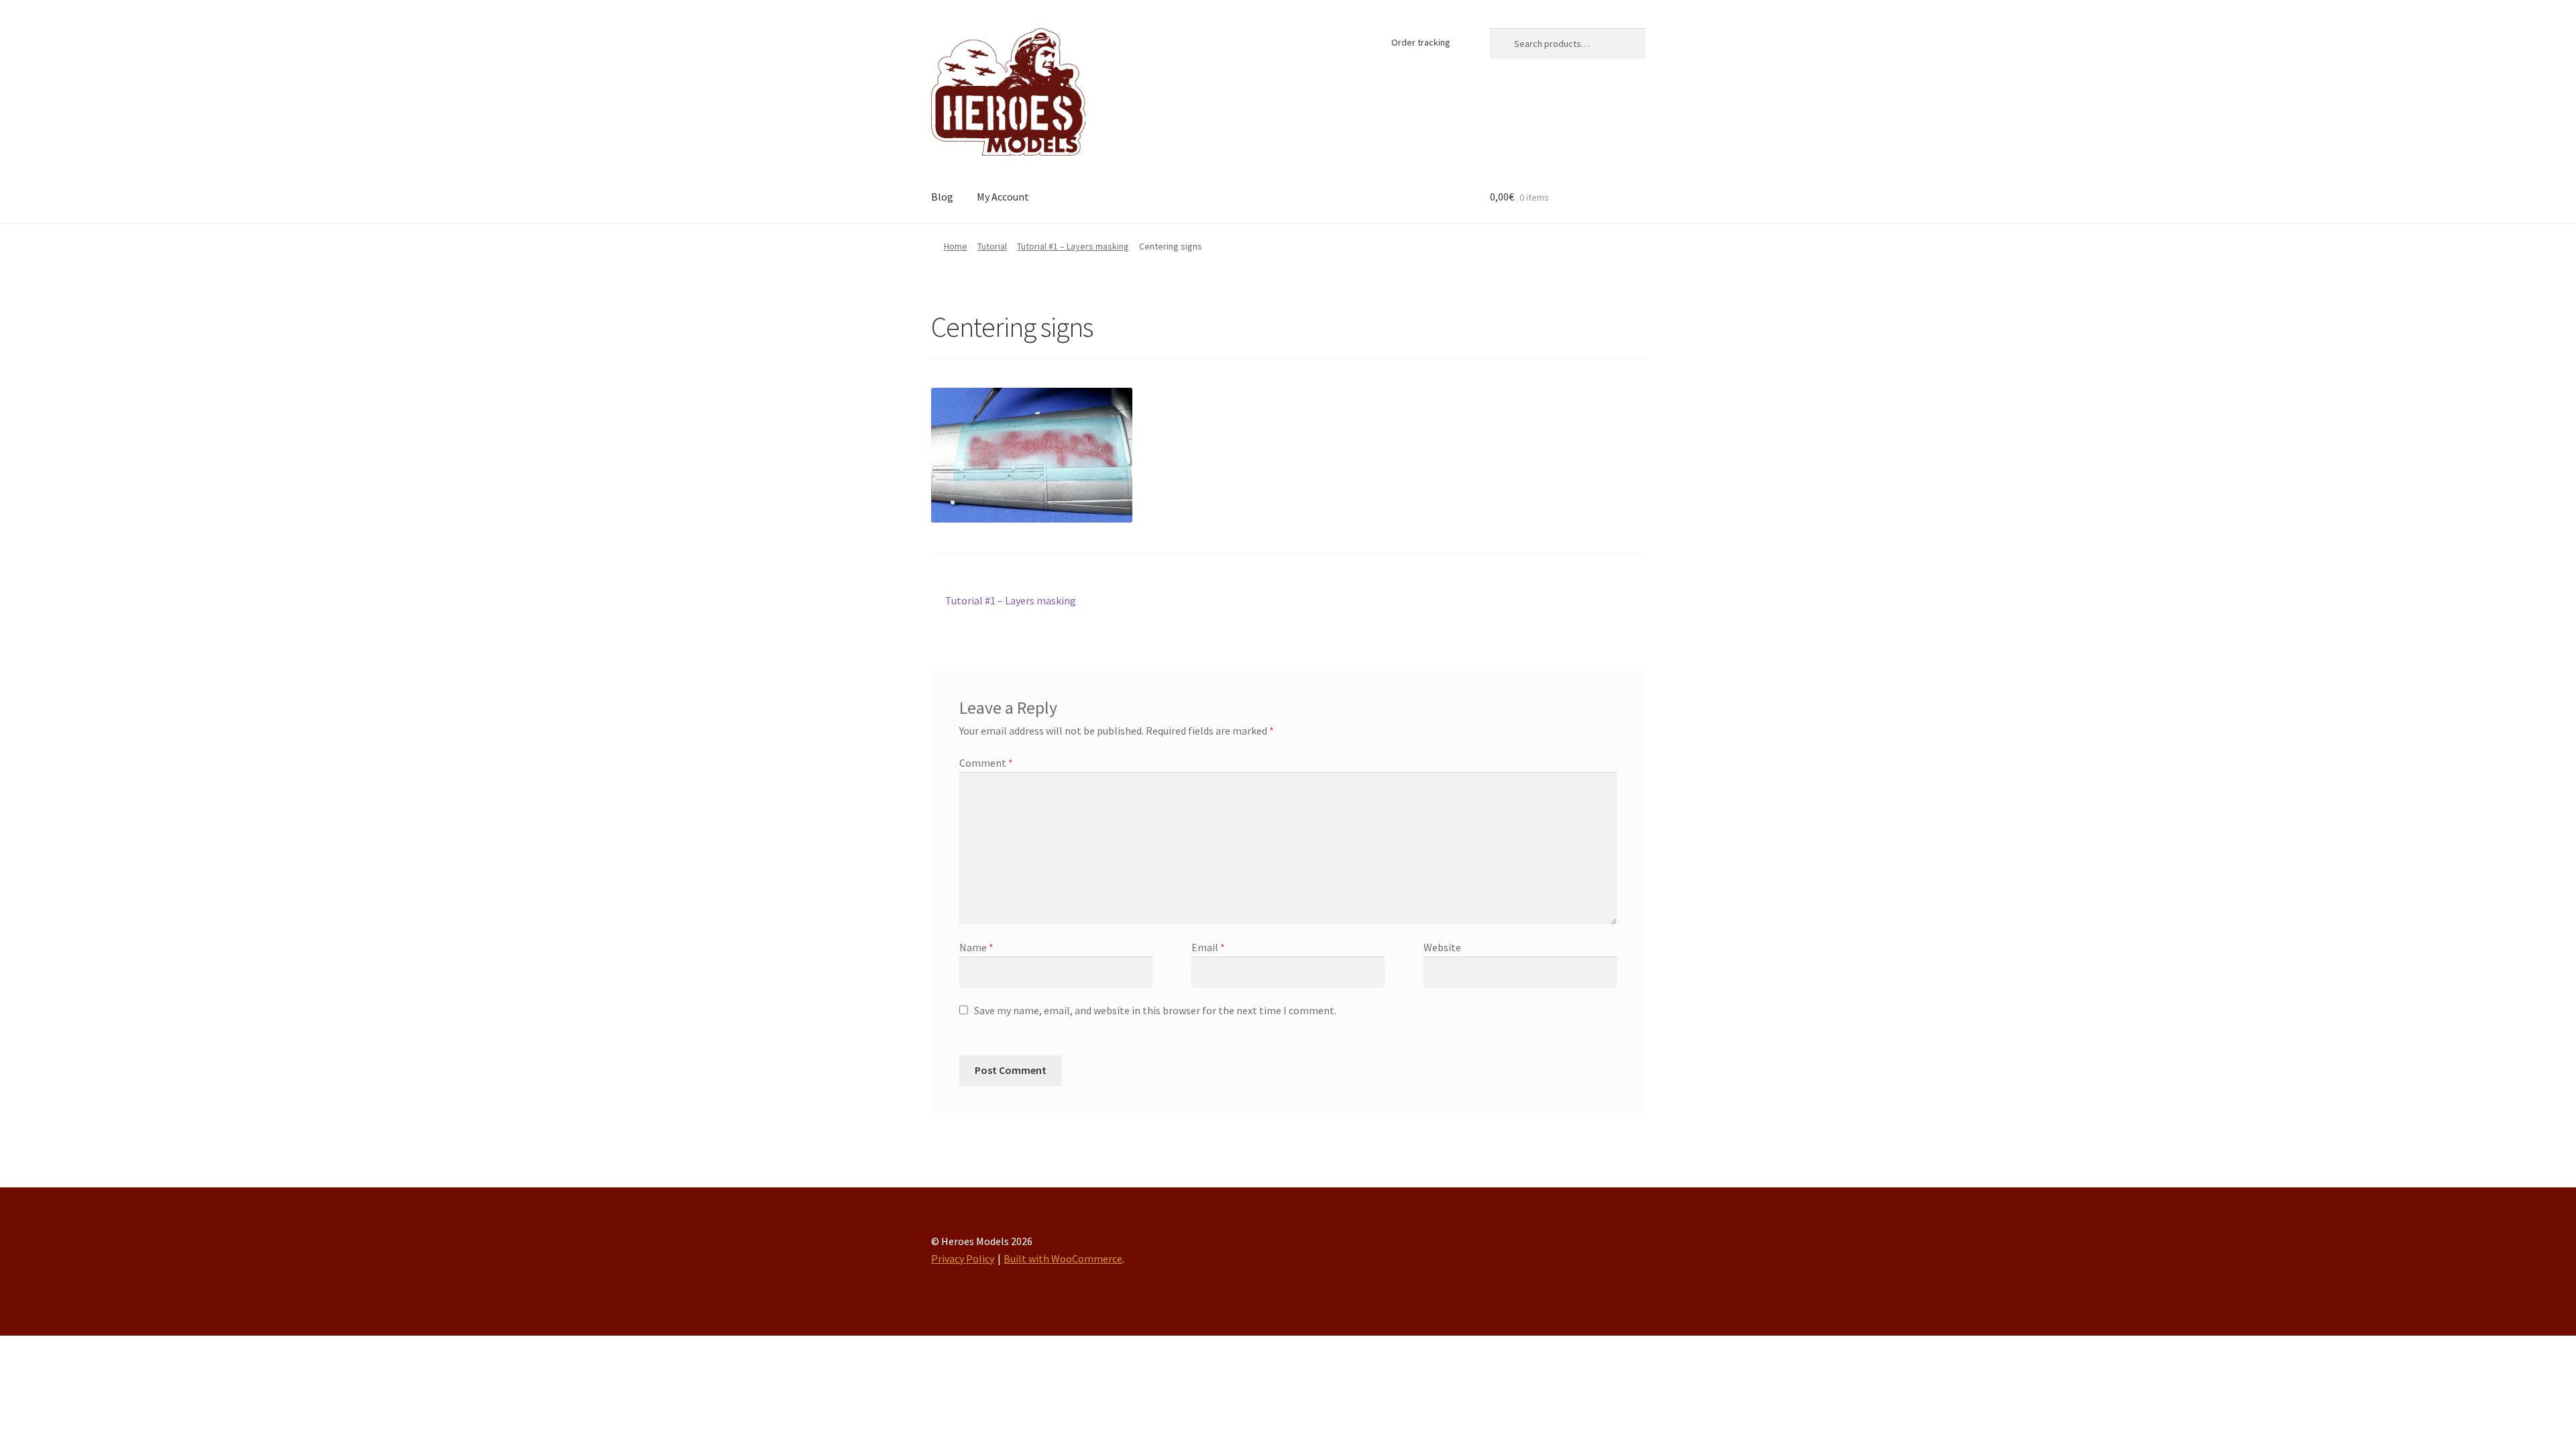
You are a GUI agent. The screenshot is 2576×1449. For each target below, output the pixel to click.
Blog (942, 197)
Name (976, 947)
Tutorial (992, 246)
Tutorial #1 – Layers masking (1073, 246)
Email (1208, 947)
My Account (1003, 197)
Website (1442, 947)
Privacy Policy (963, 1258)
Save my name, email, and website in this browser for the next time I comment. (1155, 1010)
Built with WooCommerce (1063, 1258)
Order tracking (1421, 42)
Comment (986, 763)
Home (956, 246)
